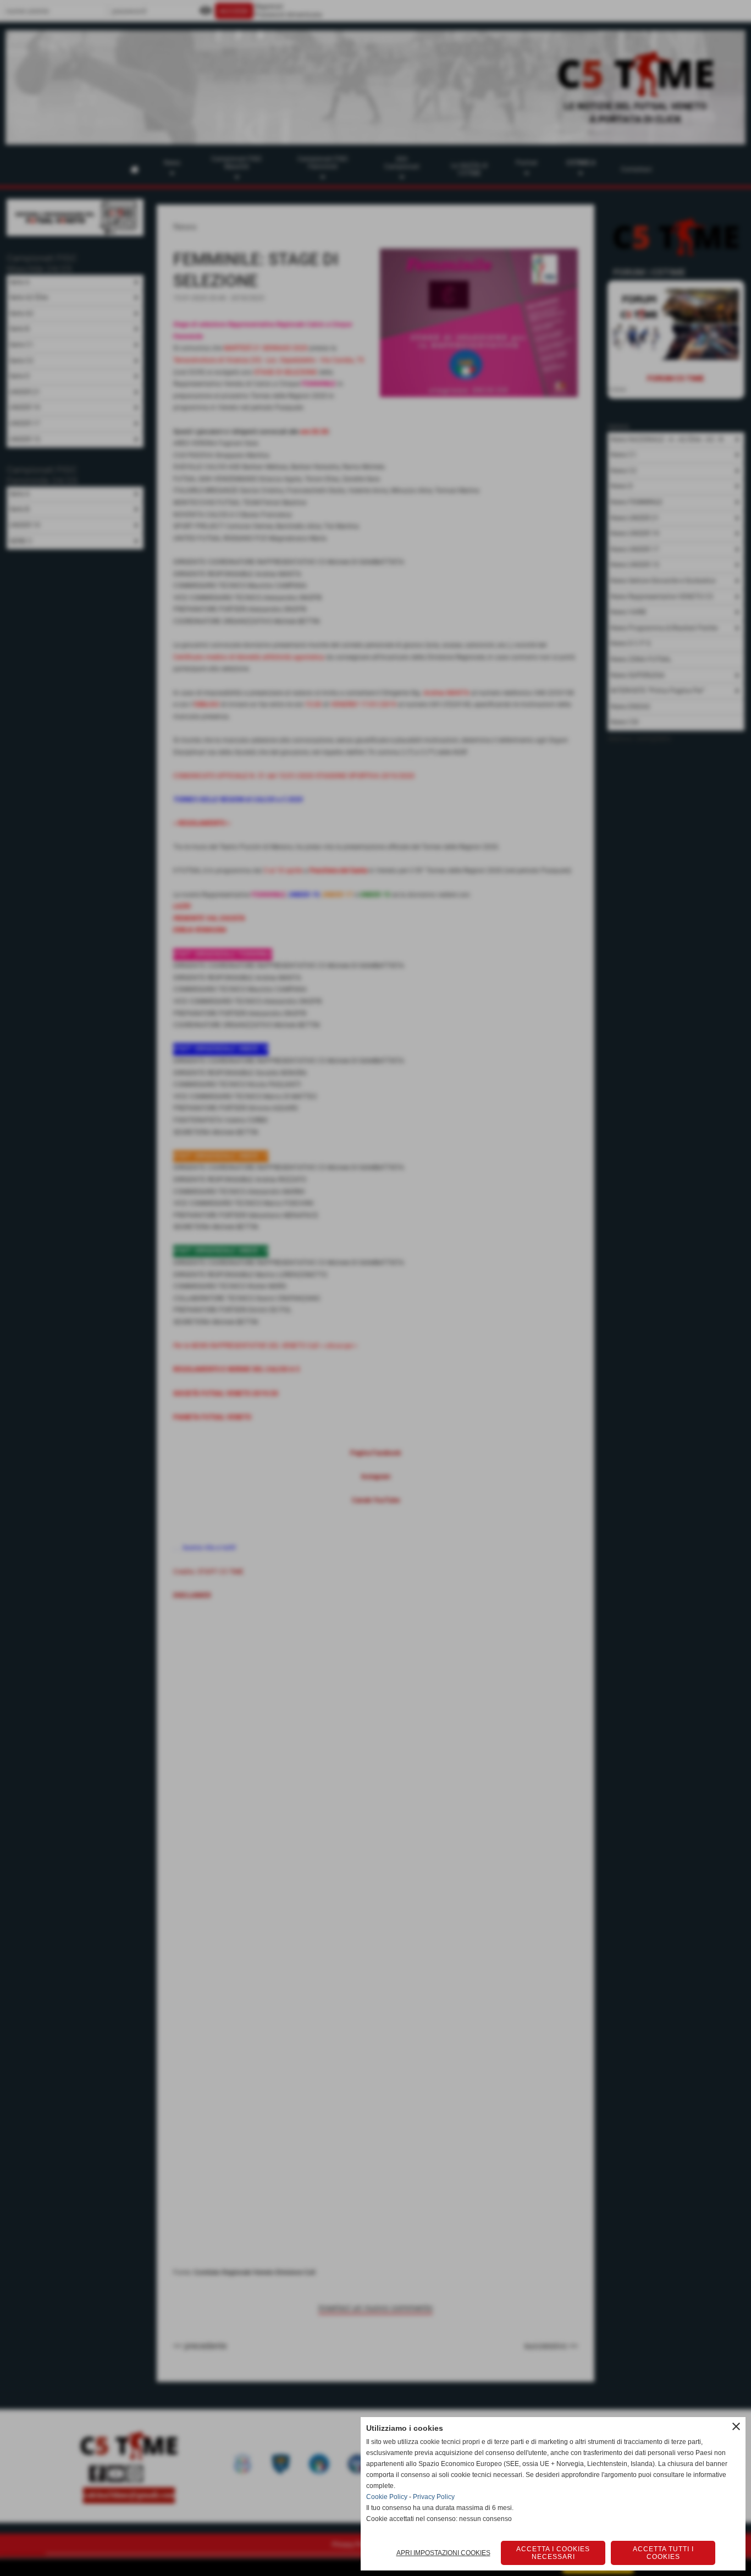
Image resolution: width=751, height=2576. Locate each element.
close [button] (736, 2426)
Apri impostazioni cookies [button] (443, 2553)
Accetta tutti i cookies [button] (663, 2553)
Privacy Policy (434, 2497)
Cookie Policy (387, 2497)
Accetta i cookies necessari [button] (553, 2553)
